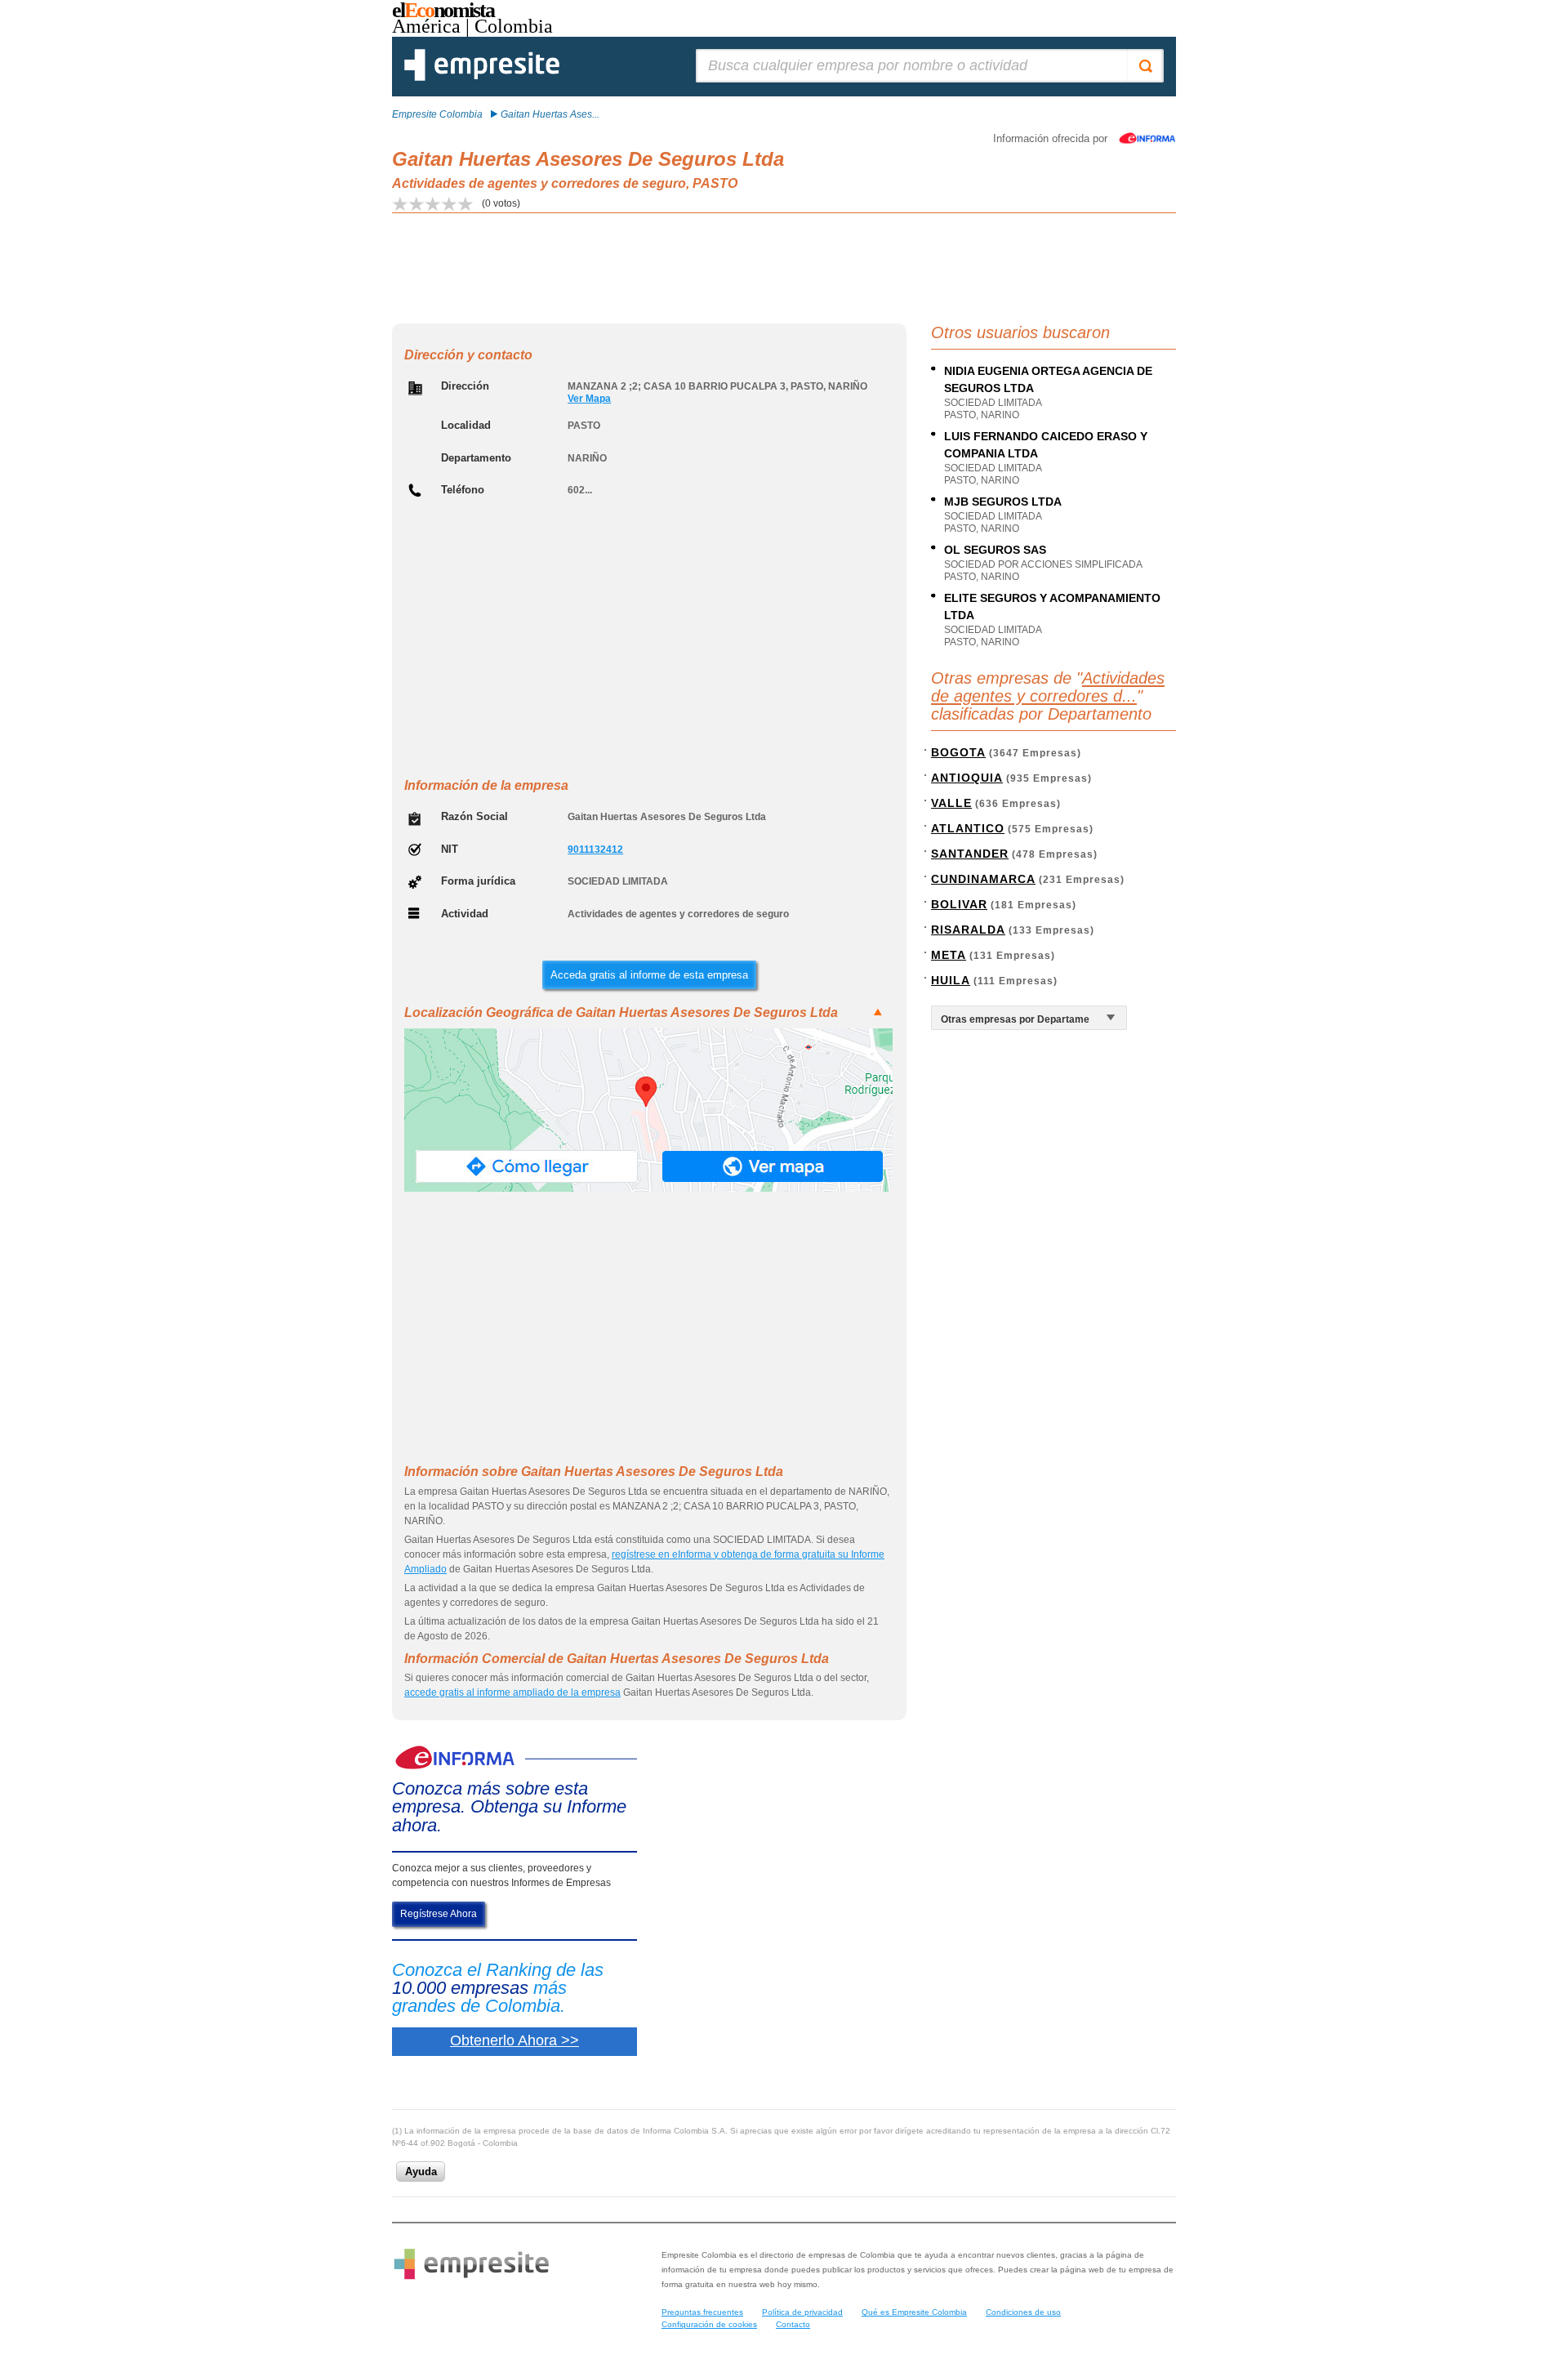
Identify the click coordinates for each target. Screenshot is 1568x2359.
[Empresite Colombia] (482, 78)
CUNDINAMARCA (983, 879)
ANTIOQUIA (967, 778)
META (949, 955)
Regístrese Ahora (439, 1914)
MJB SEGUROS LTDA (1003, 502)
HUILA (951, 980)
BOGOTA (958, 752)
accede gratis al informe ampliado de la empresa (512, 1692)
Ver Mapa (589, 399)
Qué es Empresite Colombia (914, 2312)
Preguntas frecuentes (702, 2312)
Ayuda (421, 2172)
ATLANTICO (968, 828)
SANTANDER (970, 854)
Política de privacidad (802, 2312)
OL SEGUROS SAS (995, 550)
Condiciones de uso (1023, 2312)
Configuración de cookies (709, 2324)
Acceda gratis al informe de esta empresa (649, 975)
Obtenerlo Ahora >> (514, 2040)
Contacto (793, 2324)
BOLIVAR (959, 904)
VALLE (951, 803)
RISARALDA (968, 930)
